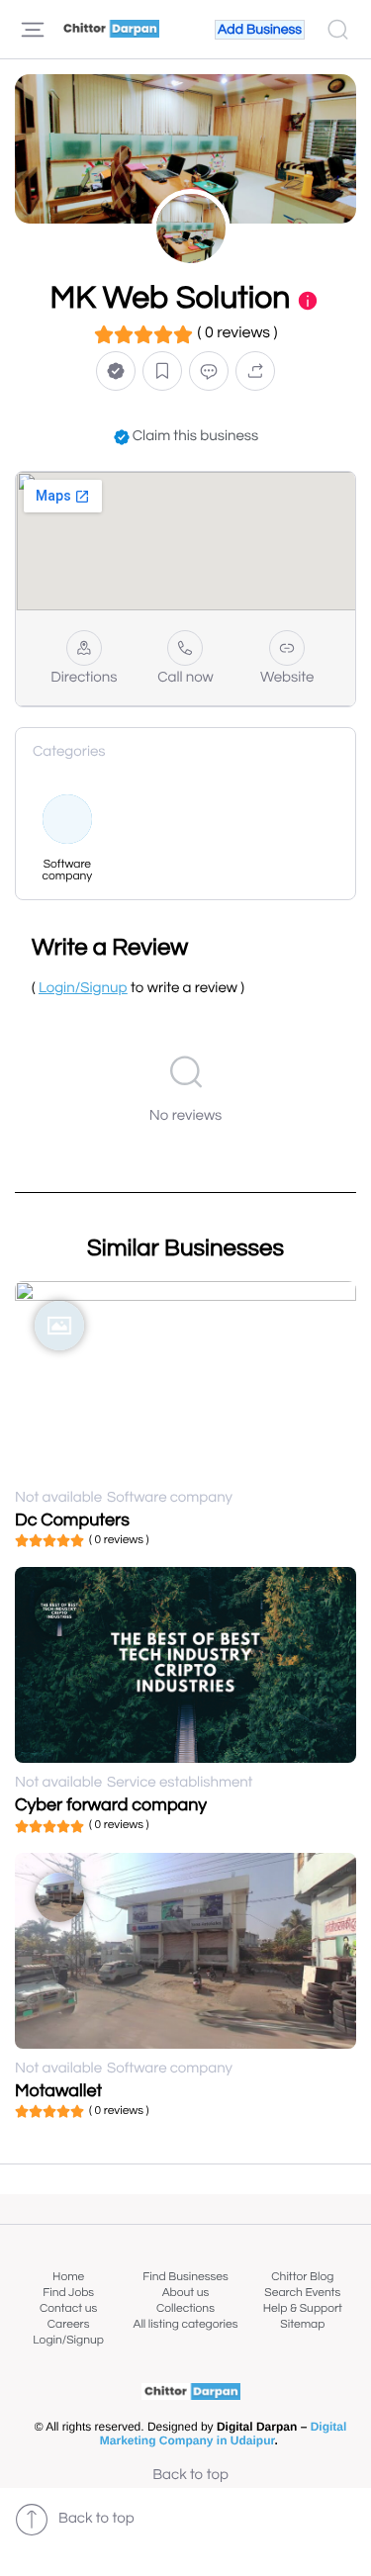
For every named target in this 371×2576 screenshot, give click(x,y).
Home (68, 2277)
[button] (116, 371)
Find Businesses (185, 2277)
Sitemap (302, 2324)
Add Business (260, 30)
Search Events (302, 2293)
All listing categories (185, 2324)
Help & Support (303, 2308)
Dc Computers (72, 1520)
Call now (185, 678)
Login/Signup (68, 2340)
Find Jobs (68, 2293)
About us (186, 2293)
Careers (69, 2324)
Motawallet (58, 2091)
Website (287, 678)
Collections (185, 2308)
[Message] (209, 371)
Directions (84, 678)
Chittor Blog (302, 2277)
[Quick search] (338, 30)
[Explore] (33, 30)
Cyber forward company (111, 1805)
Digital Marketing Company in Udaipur (224, 2434)
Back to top (190, 2476)
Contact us (68, 2308)
